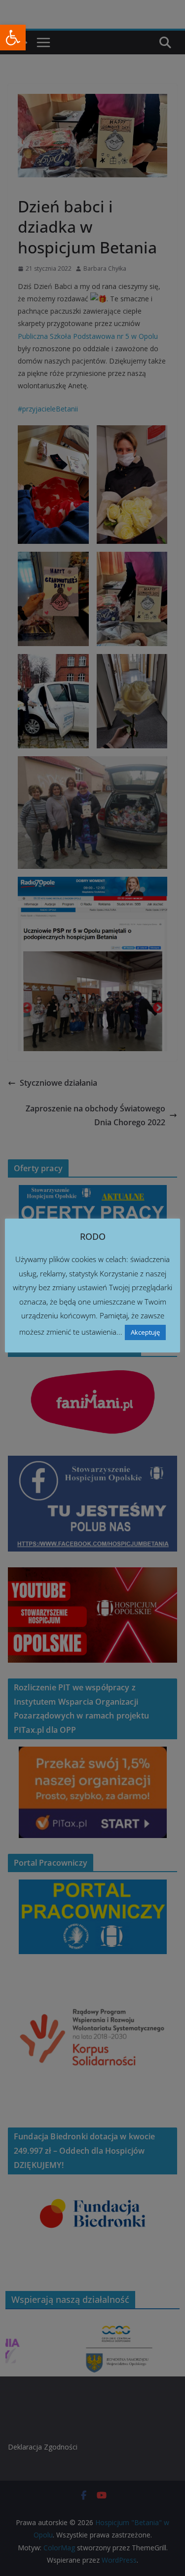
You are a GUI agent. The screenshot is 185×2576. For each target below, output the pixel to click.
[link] (13, 38)
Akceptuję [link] (145, 1332)
